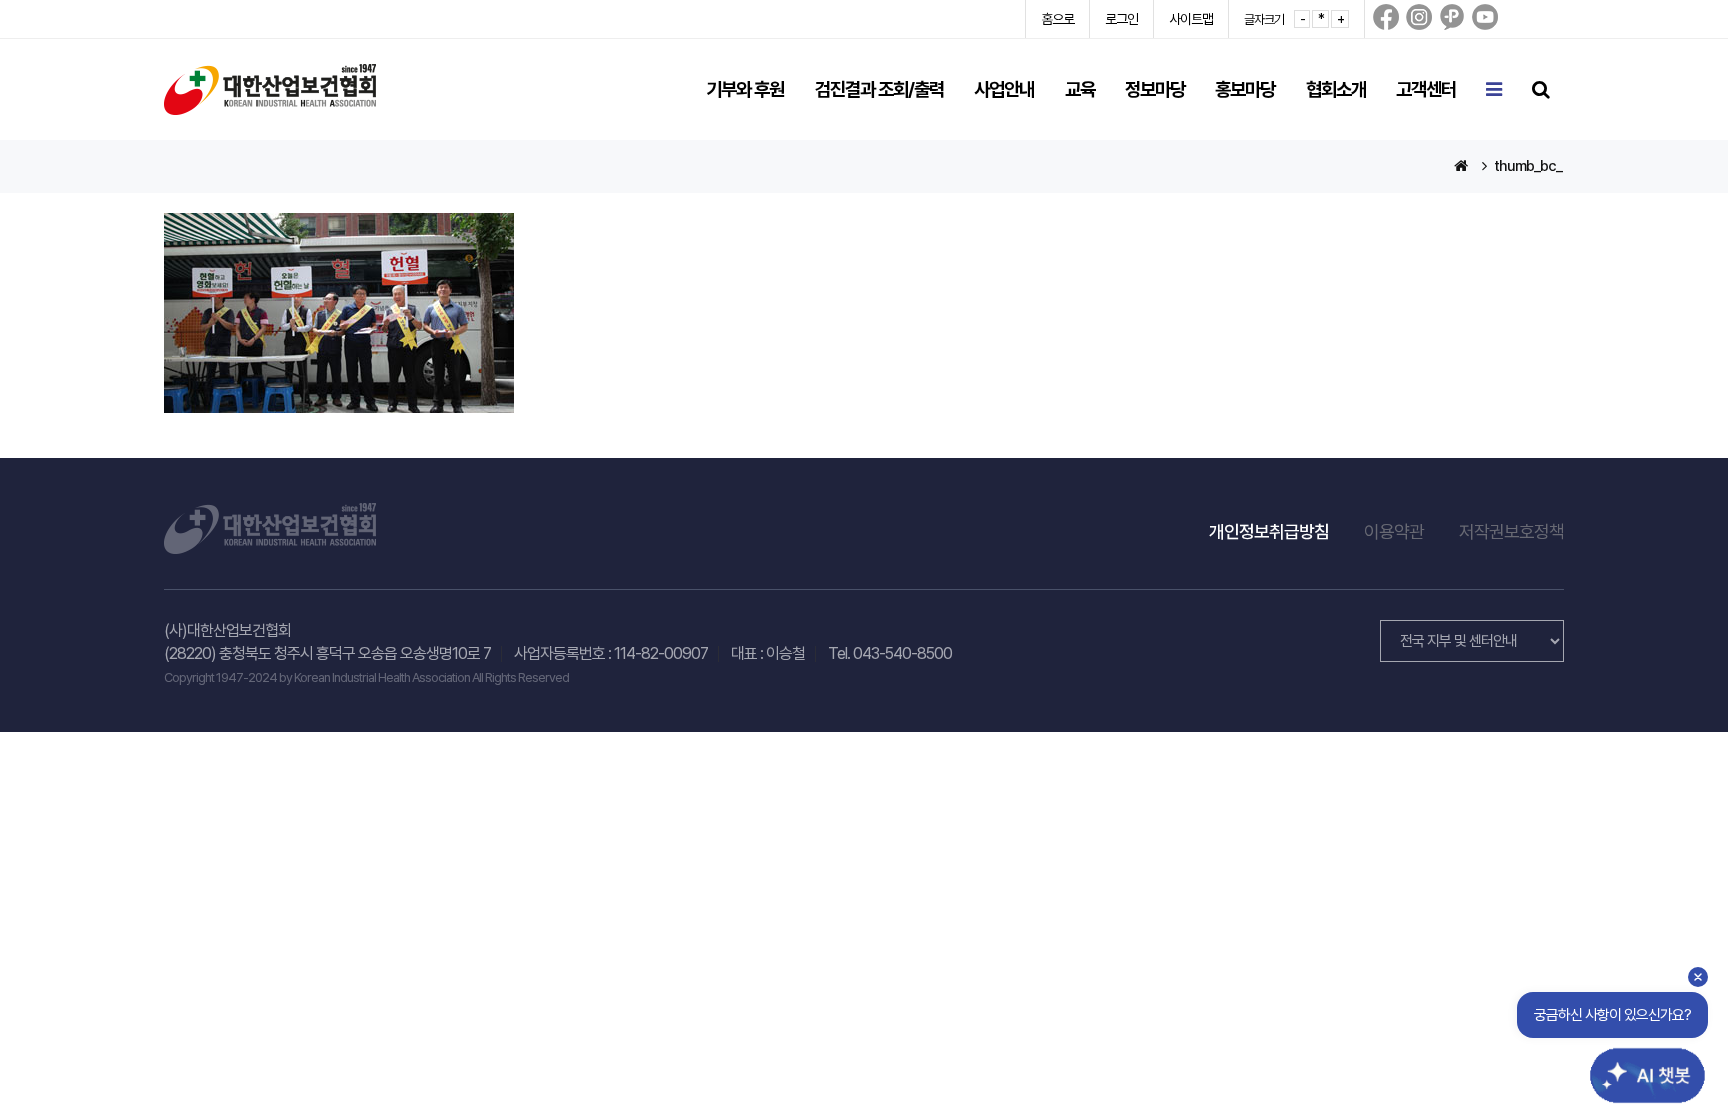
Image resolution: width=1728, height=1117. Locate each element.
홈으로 (1057, 19)
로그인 (1121, 19)
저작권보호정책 (1511, 531)
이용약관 (1394, 531)
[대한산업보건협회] (270, 88)
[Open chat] (1636, 1060)
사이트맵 (1191, 19)
